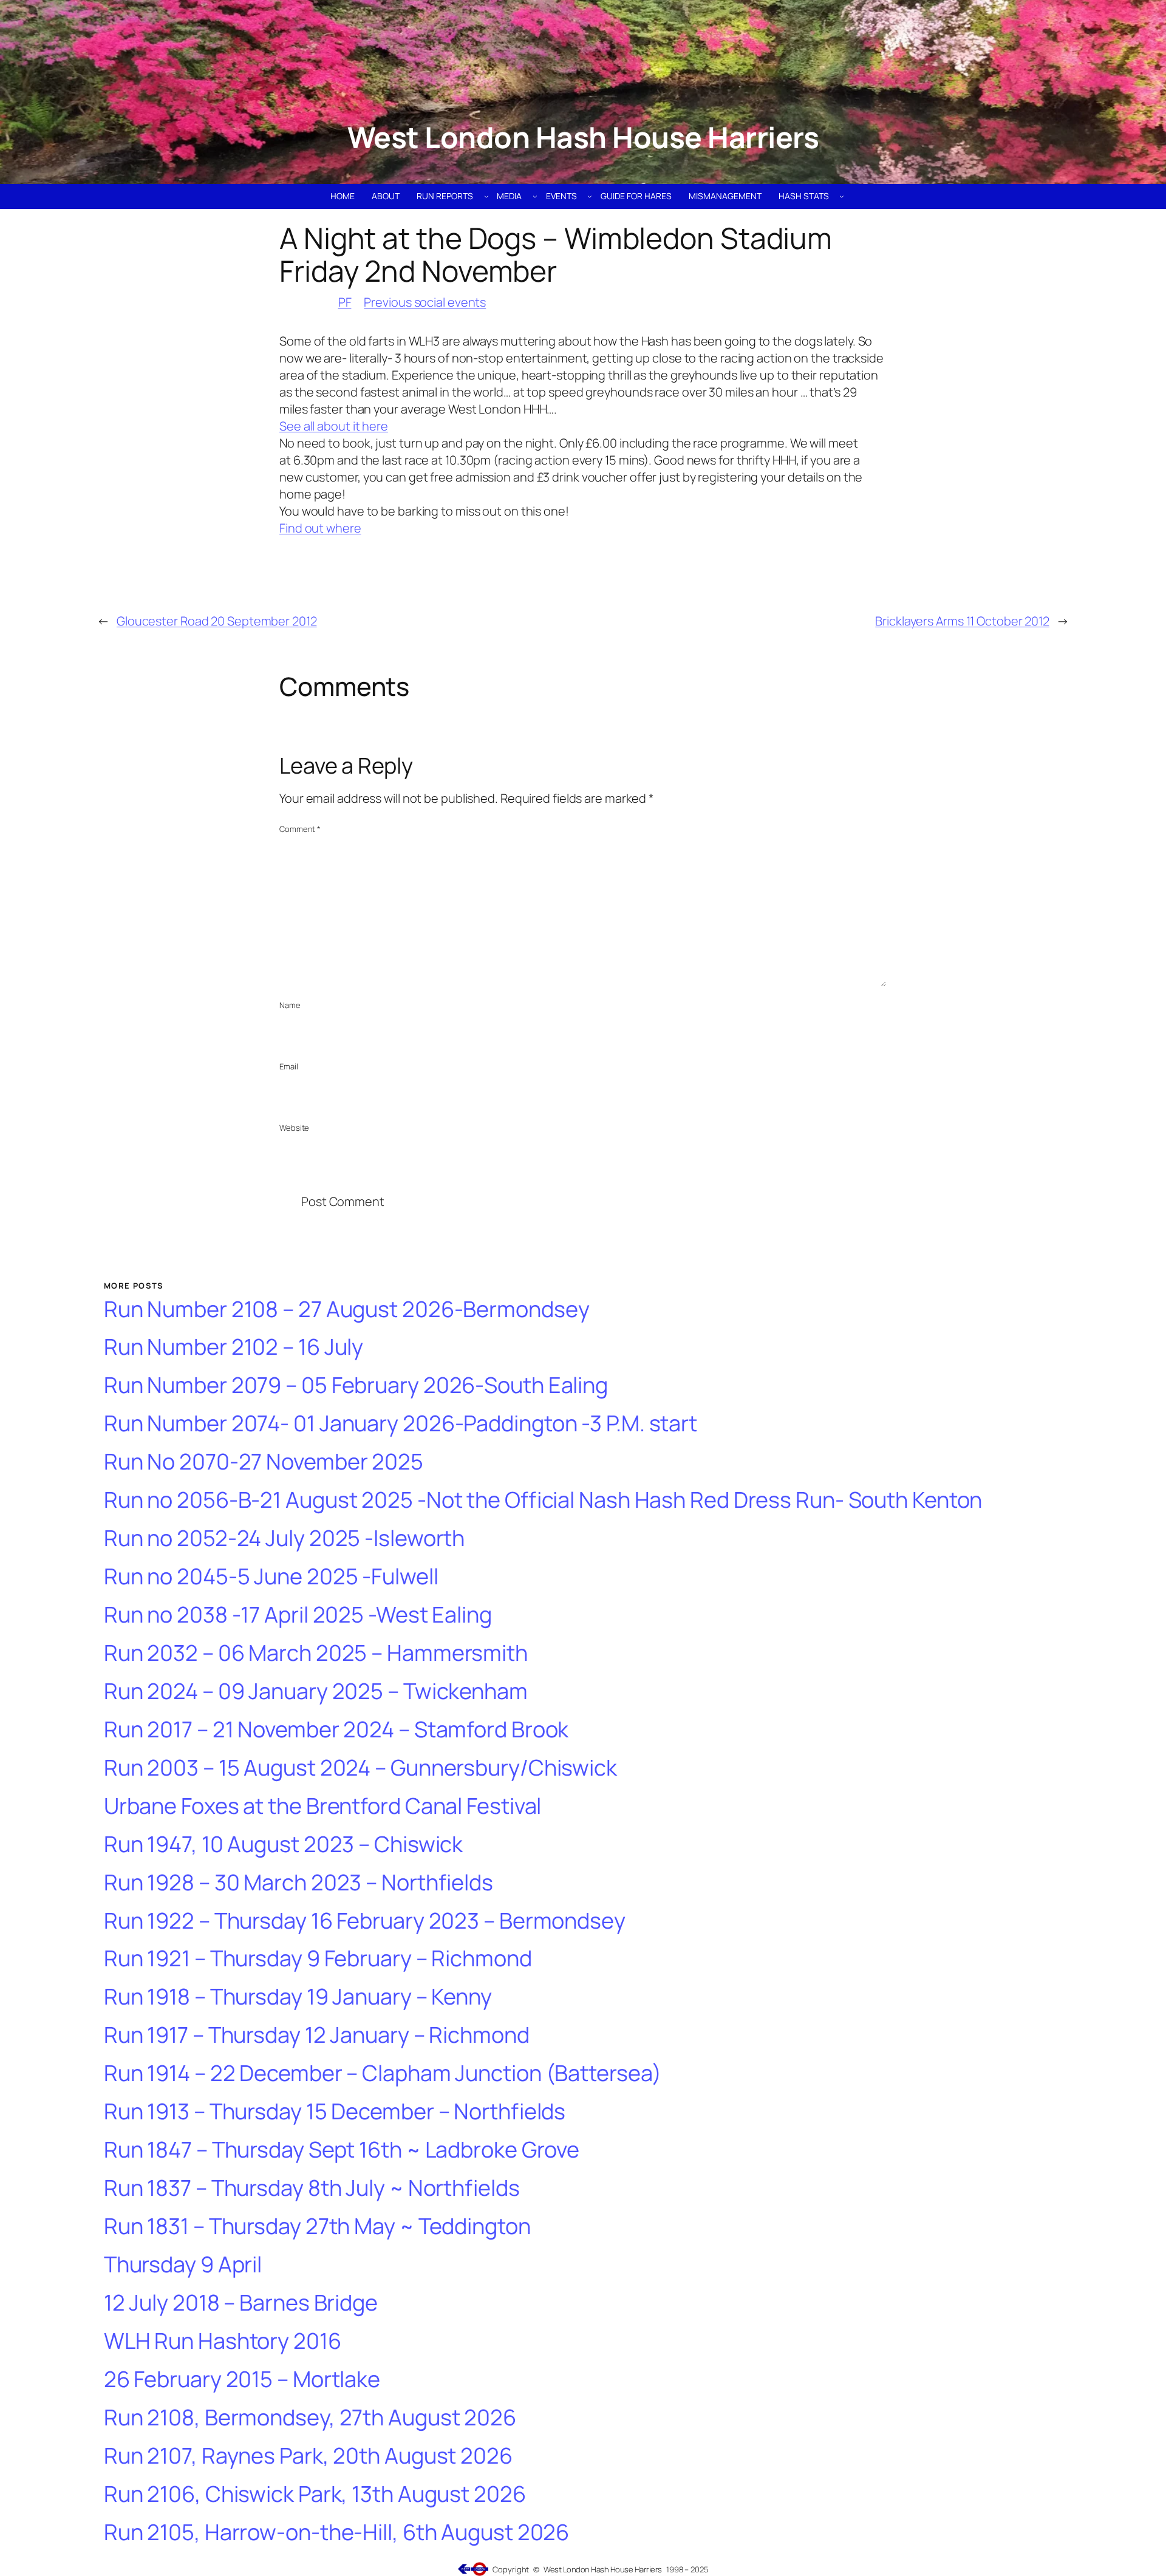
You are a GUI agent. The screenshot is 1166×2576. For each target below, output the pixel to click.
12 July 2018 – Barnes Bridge (241, 2303)
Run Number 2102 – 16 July (234, 1347)
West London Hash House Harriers (583, 137)
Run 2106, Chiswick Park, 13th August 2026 (315, 2494)
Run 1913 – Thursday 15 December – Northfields (335, 2112)
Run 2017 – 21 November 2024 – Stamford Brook (336, 1730)
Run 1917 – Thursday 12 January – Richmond (317, 2035)
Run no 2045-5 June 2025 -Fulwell (271, 1577)
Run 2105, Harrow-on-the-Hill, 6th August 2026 (337, 2533)
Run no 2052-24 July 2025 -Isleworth (285, 1538)
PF (345, 302)
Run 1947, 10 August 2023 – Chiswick (284, 1845)
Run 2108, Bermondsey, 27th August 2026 (310, 2418)
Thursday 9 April (183, 2265)
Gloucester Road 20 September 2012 (217, 621)
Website (294, 1128)
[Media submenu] (535, 196)
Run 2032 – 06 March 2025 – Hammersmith (316, 1653)
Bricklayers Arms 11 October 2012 (962, 621)
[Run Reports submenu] (486, 196)
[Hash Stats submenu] (842, 196)
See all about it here (334, 426)
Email (289, 1066)
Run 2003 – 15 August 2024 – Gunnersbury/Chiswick (360, 1768)
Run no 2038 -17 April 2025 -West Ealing (298, 1615)
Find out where (320, 528)
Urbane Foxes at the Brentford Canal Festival (323, 1806)
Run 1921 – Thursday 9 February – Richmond (318, 1959)
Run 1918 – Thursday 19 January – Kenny (298, 1997)
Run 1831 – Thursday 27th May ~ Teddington (317, 2227)
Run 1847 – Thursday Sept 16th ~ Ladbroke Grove (342, 2150)
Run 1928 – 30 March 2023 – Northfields (298, 1883)
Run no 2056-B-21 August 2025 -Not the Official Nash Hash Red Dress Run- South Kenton (543, 1500)
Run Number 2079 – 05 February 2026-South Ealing (356, 1385)
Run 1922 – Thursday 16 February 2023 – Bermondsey (365, 1921)
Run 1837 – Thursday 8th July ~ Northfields (312, 2188)
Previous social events (425, 302)
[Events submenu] (590, 196)
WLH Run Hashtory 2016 (223, 2341)
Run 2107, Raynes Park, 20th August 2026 (308, 2456)
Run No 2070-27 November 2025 (264, 1462)
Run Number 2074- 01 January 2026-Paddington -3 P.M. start (401, 1424)
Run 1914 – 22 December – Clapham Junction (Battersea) (383, 2073)
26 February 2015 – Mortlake (242, 2380)
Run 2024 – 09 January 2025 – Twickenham (316, 1692)
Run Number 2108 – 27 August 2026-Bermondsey (347, 1310)
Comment (300, 829)
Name (290, 1005)
